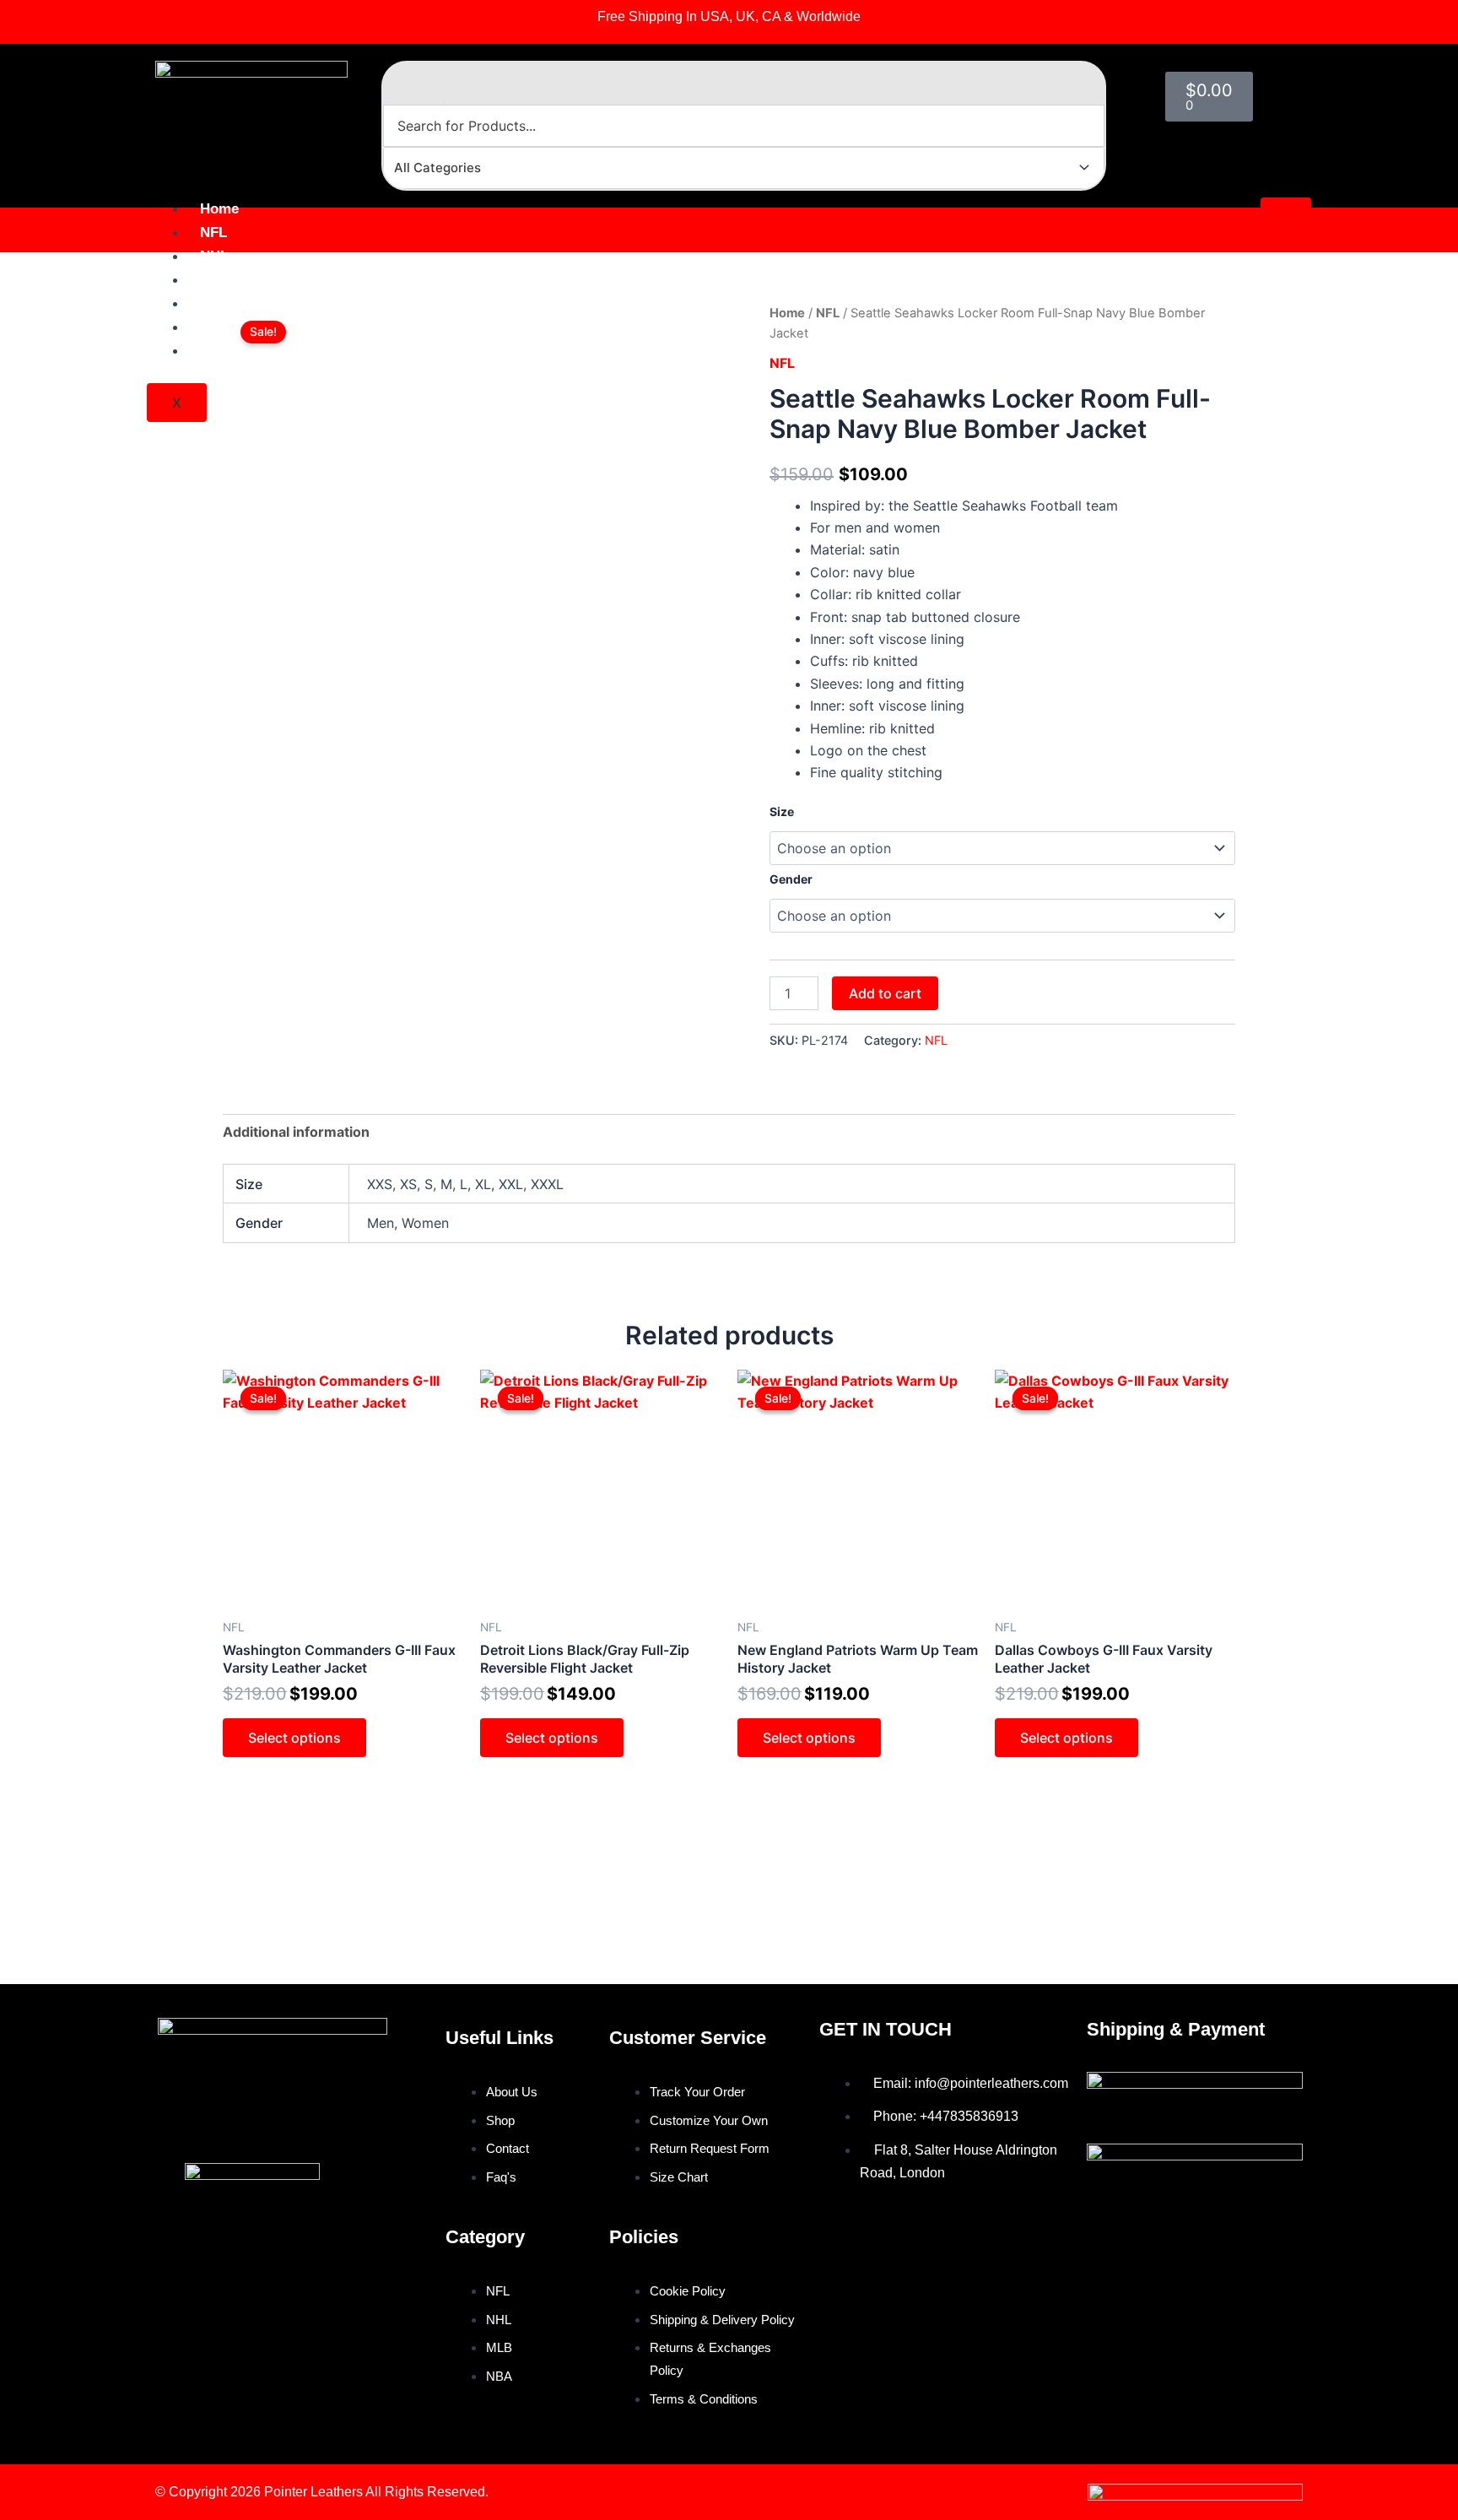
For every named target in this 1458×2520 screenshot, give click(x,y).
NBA (215, 303)
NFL (213, 233)
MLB (215, 280)
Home (219, 209)
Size (782, 811)
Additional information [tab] (296, 1132)
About (220, 327)
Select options (294, 1738)
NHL (214, 256)
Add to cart (885, 993)
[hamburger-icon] (1286, 210)
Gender (791, 879)
